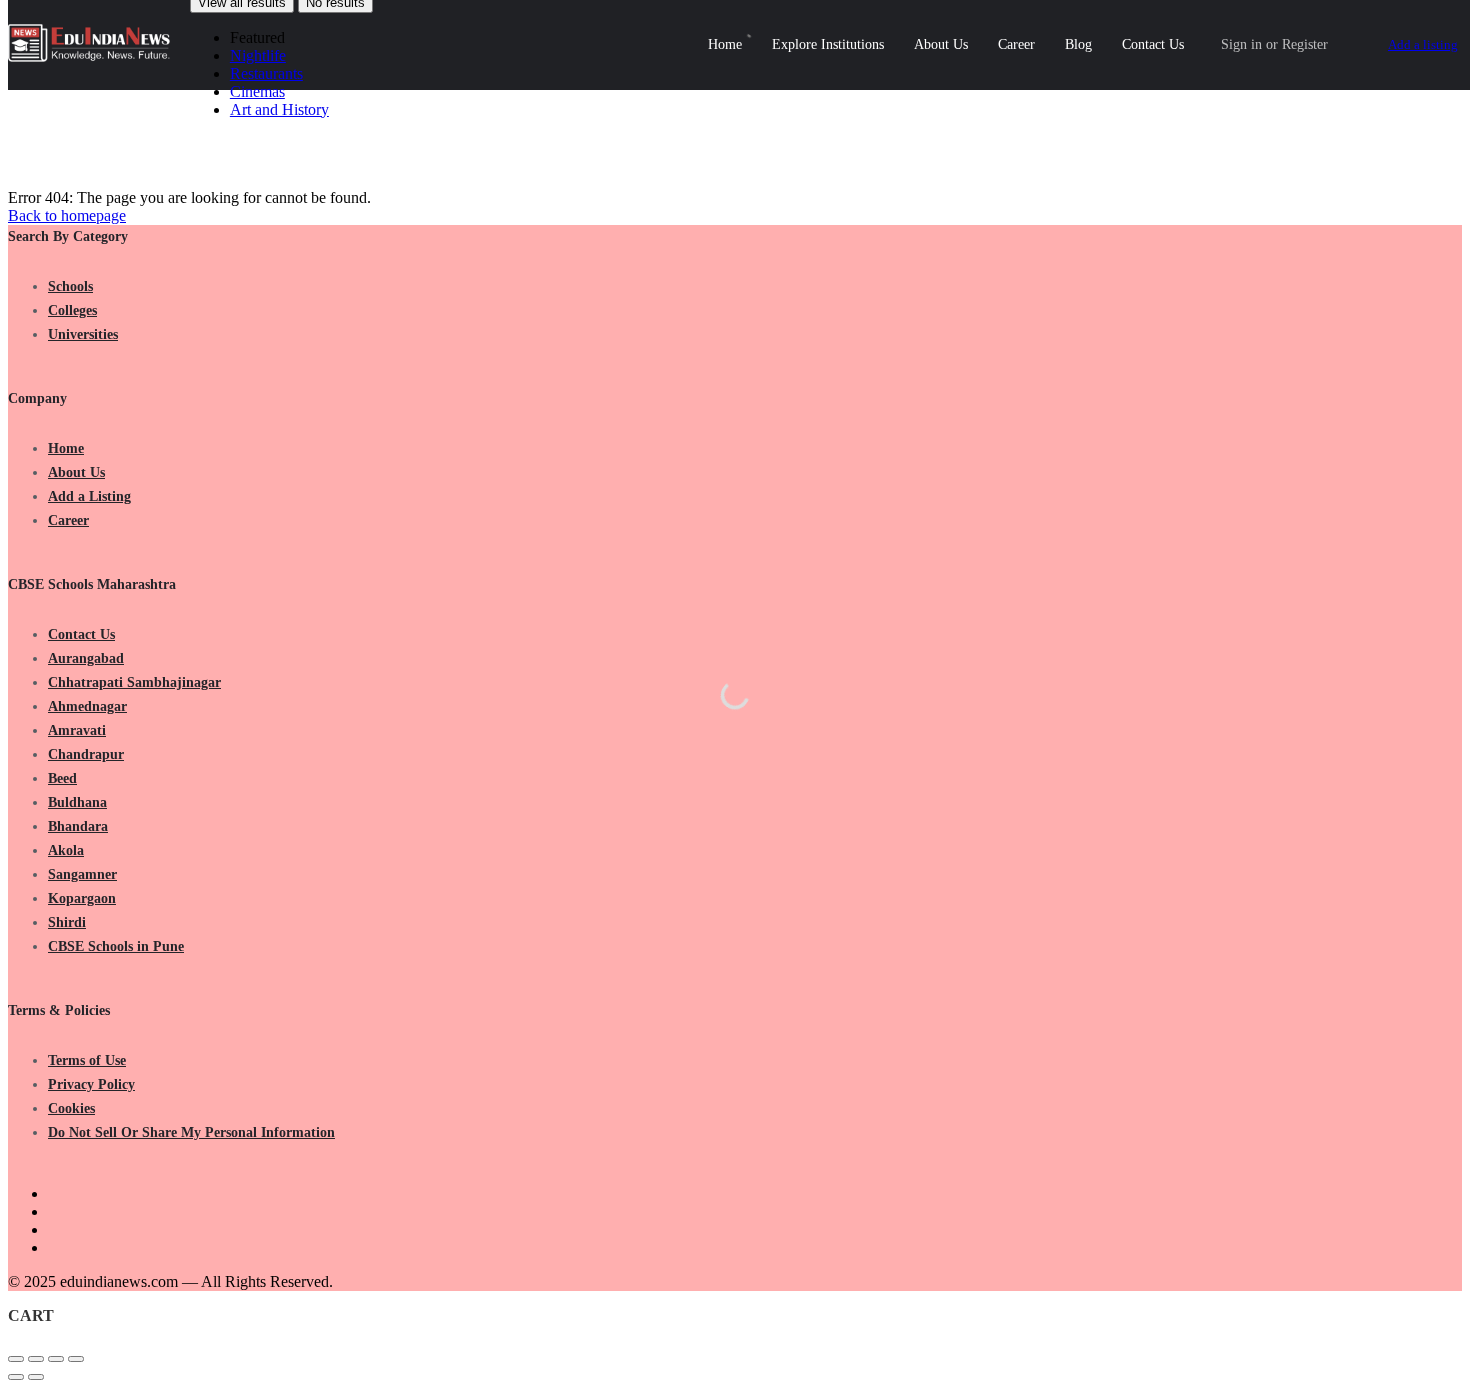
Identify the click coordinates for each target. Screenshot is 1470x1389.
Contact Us (1153, 44)
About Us (941, 44)
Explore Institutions (828, 44)
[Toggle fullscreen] (56, 1359)
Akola (66, 850)
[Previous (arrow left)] (16, 1377)
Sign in (1241, 44)
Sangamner (82, 874)
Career (1016, 44)
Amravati (77, 730)
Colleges (72, 310)
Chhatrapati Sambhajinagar (134, 682)
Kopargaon (82, 898)
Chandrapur (86, 754)
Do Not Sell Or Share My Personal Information (191, 1132)
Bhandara (78, 826)
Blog (1078, 44)
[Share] (36, 1359)
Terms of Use (87, 1060)
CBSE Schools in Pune (116, 946)
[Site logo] (91, 56)
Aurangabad (86, 658)
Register (1305, 44)
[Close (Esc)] (16, 1359)
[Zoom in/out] (76, 1359)
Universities (83, 334)
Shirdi (67, 922)
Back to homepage (67, 215)
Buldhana (77, 802)
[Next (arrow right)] (36, 1377)
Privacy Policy (91, 1084)
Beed (62, 778)
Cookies (71, 1108)
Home (725, 44)
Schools (70, 286)
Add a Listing (89, 496)
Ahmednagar (87, 706)
